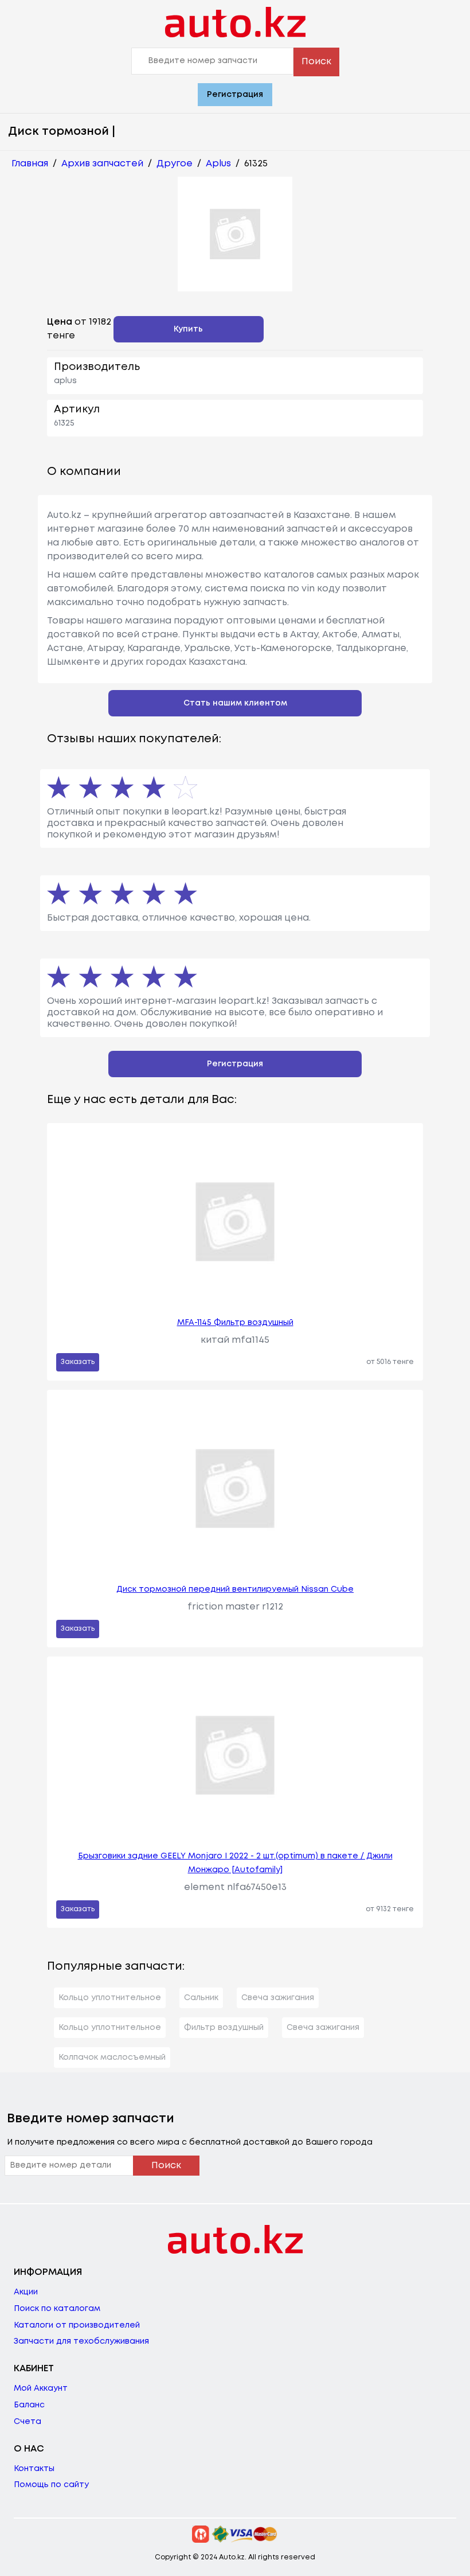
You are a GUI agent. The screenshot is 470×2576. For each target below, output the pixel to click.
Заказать (78, 1362)
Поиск (316, 62)
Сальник (201, 1998)
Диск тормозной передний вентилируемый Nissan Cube (235, 1589)
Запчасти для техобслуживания (81, 2341)
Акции (26, 2292)
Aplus (218, 164)
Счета (28, 2422)
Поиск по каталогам (57, 2309)
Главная (30, 164)
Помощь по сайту (51, 2485)
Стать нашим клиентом (235, 703)
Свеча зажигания (278, 1998)
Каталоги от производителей (77, 2325)
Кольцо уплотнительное (110, 1998)
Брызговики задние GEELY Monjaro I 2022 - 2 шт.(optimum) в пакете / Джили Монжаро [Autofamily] (235, 1863)
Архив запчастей (102, 164)
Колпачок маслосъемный (112, 2057)
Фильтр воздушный (224, 2028)
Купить (188, 329)
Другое (175, 164)
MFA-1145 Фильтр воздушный (235, 1323)
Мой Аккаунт (41, 2388)
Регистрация (235, 95)
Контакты (34, 2469)
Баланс (29, 2405)
